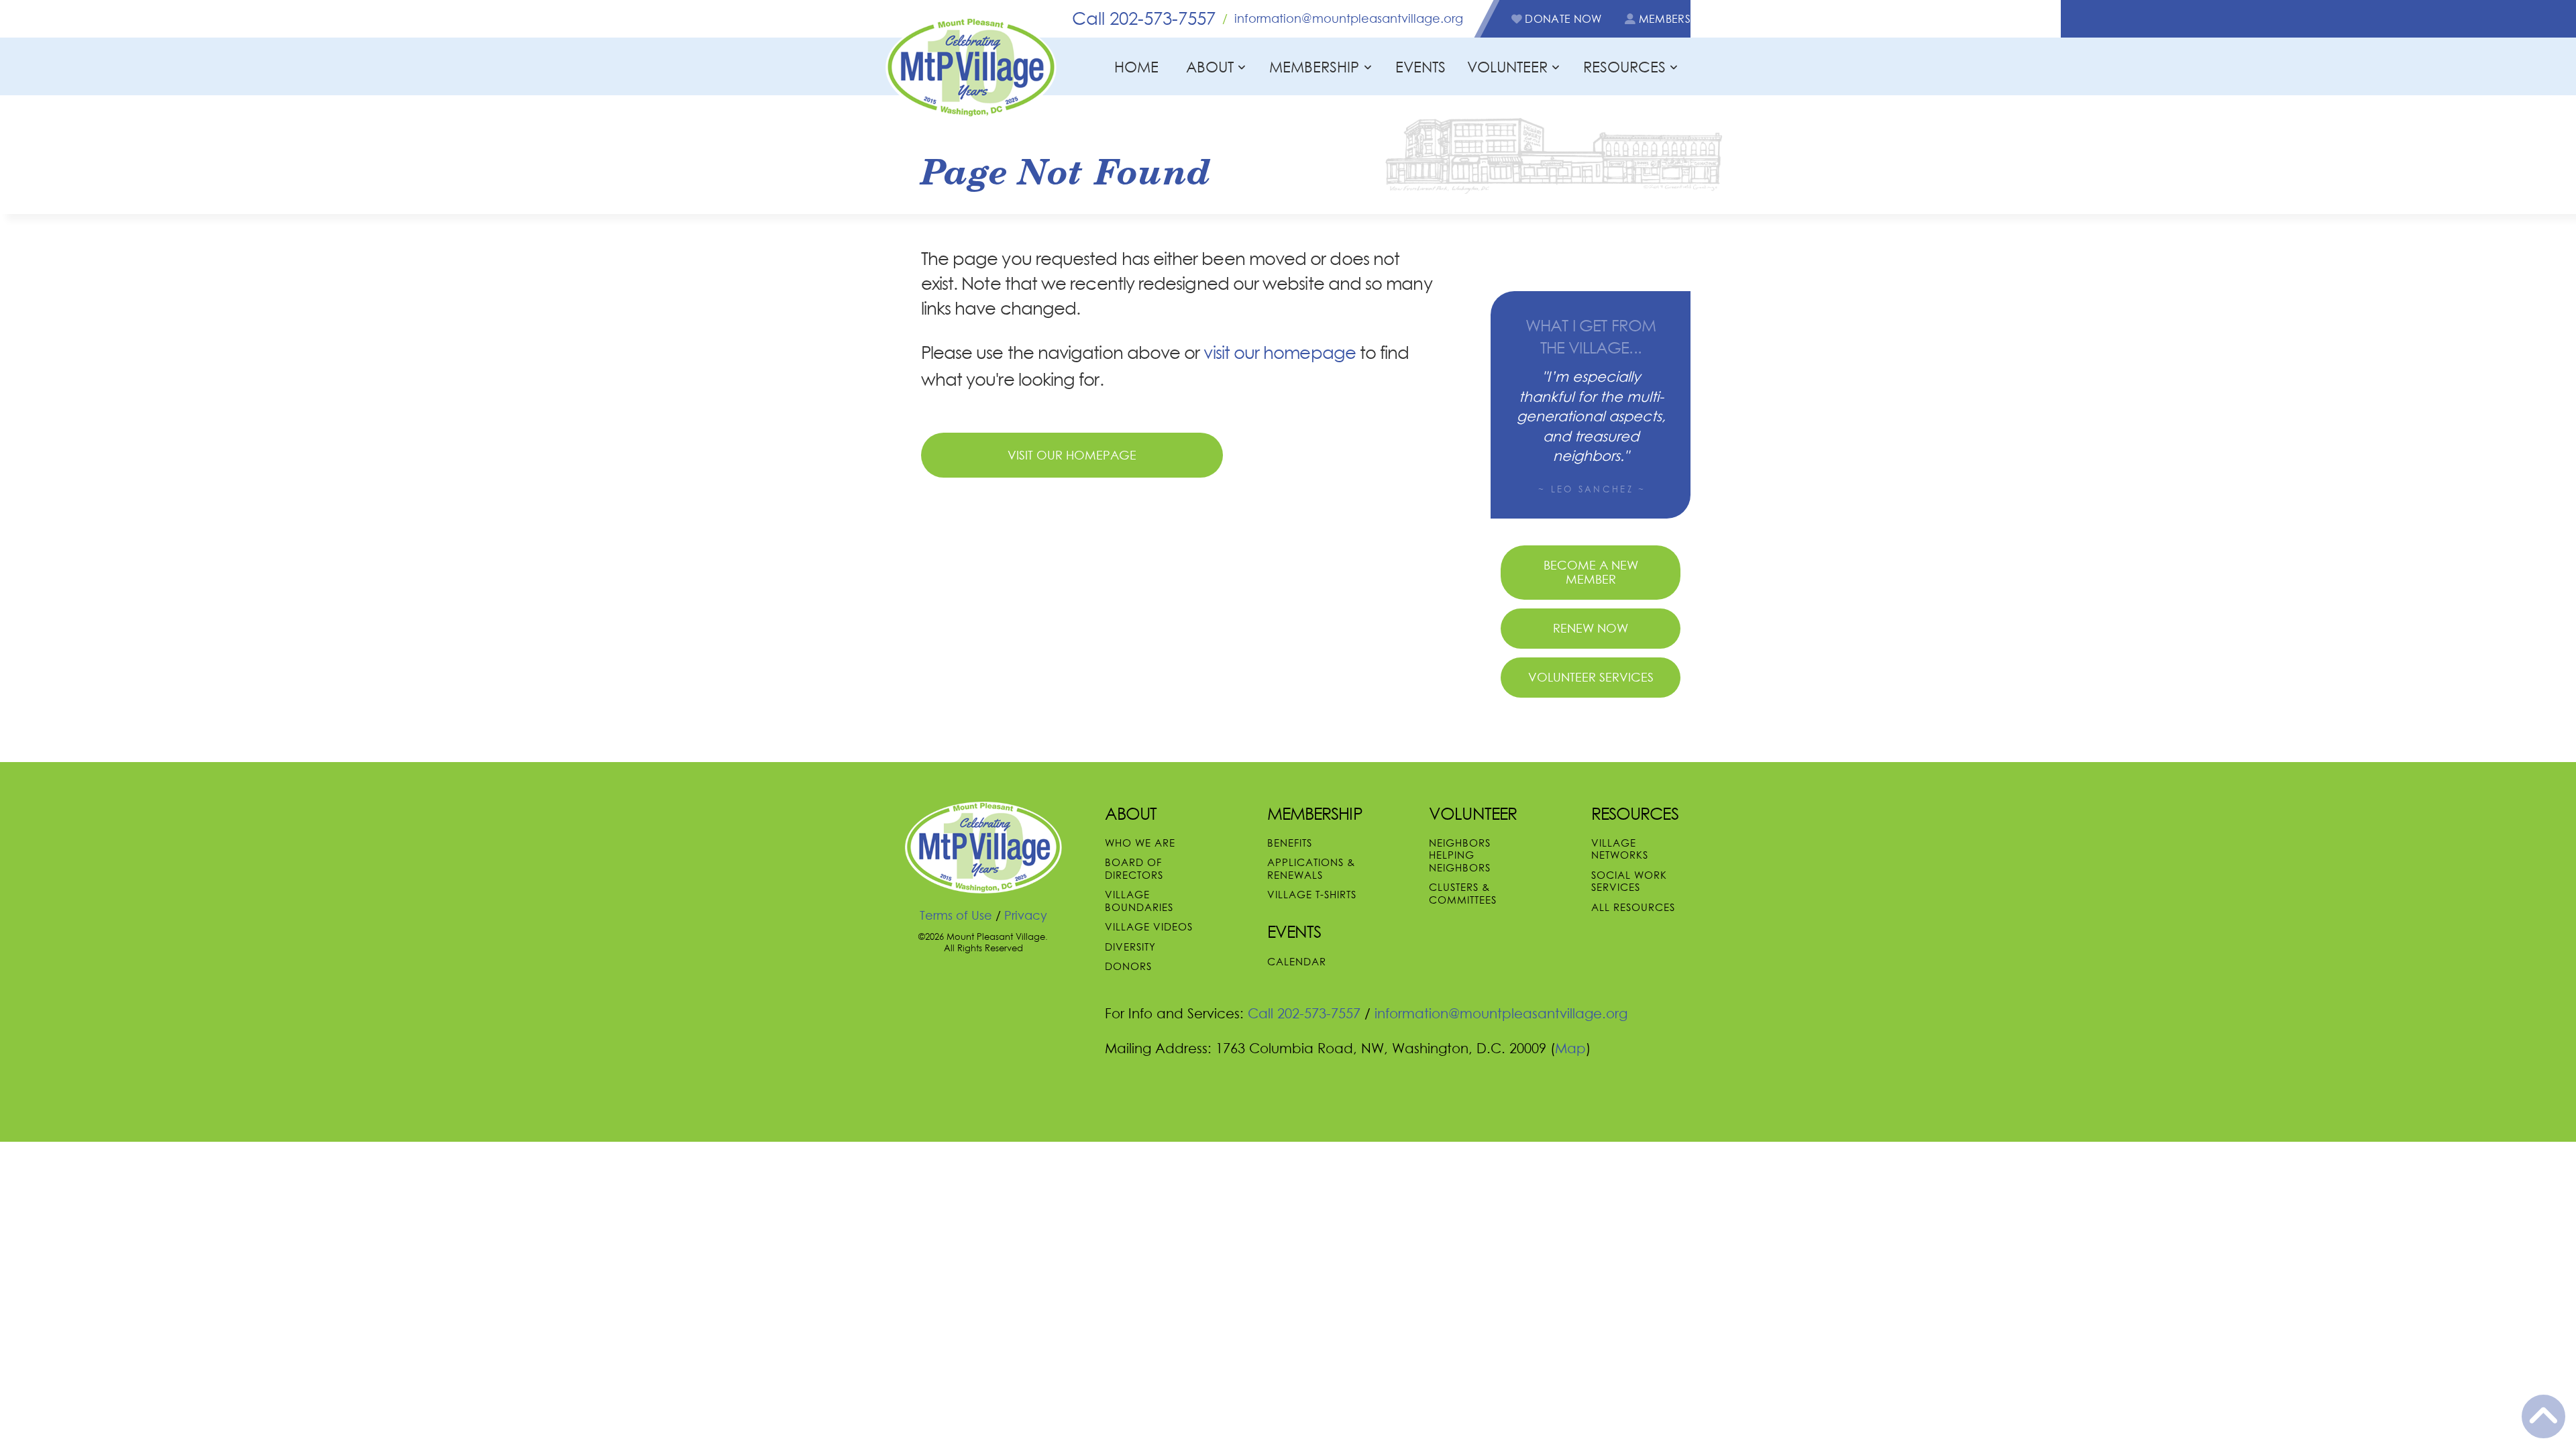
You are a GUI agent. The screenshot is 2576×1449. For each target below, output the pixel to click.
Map (1570, 1048)
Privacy (1026, 915)
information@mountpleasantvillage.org (1349, 18)
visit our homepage (1279, 353)
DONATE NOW (1562, 19)
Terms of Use (956, 915)
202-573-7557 (1144, 18)
